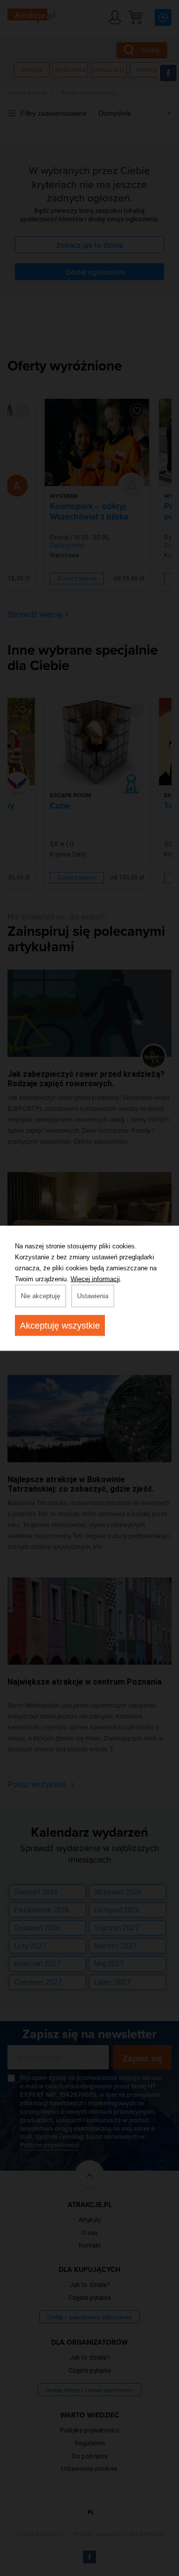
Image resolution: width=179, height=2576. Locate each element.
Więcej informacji (95, 1279)
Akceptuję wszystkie (60, 1325)
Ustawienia (93, 1295)
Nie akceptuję (41, 1295)
